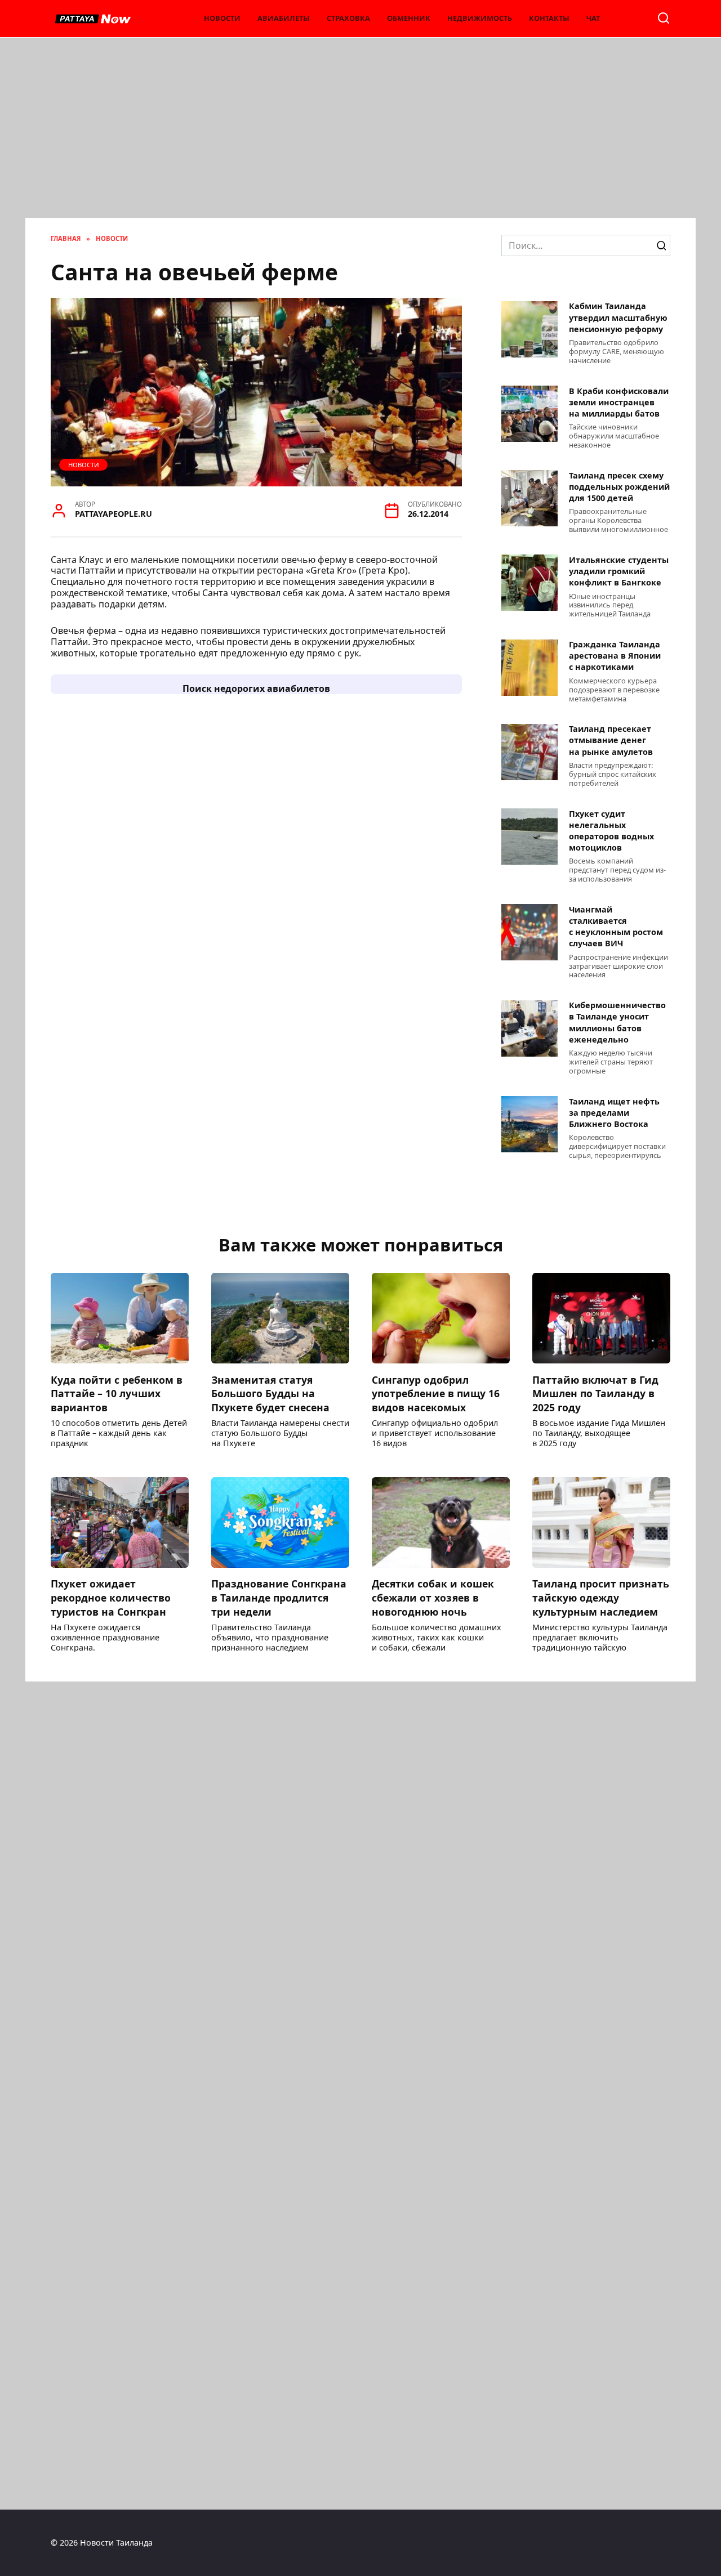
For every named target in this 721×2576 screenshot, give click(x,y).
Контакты (549, 18)
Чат (593, 18)
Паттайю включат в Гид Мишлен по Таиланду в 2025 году (595, 1393)
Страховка (348, 18)
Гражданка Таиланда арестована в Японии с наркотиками (615, 656)
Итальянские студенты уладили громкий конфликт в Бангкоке (619, 571)
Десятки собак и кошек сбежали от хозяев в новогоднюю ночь (433, 1597)
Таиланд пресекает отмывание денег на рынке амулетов (611, 741)
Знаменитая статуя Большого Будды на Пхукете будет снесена (270, 1393)
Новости (222, 18)
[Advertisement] (360, 133)
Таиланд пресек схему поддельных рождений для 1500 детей (619, 487)
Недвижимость (480, 18)
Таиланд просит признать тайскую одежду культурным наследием (601, 1597)
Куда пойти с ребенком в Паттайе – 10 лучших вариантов (117, 1393)
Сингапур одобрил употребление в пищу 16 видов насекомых (436, 1393)
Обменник (409, 18)
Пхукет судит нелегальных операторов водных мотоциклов (611, 831)
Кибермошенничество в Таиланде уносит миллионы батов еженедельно (617, 1023)
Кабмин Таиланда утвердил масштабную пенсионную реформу (618, 318)
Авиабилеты (284, 18)
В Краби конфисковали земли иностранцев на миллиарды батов (619, 402)
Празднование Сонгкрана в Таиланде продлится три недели (279, 1597)
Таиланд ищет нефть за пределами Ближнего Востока (614, 1113)
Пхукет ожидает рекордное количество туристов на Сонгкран (111, 1597)
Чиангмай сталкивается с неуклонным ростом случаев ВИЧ (616, 926)
